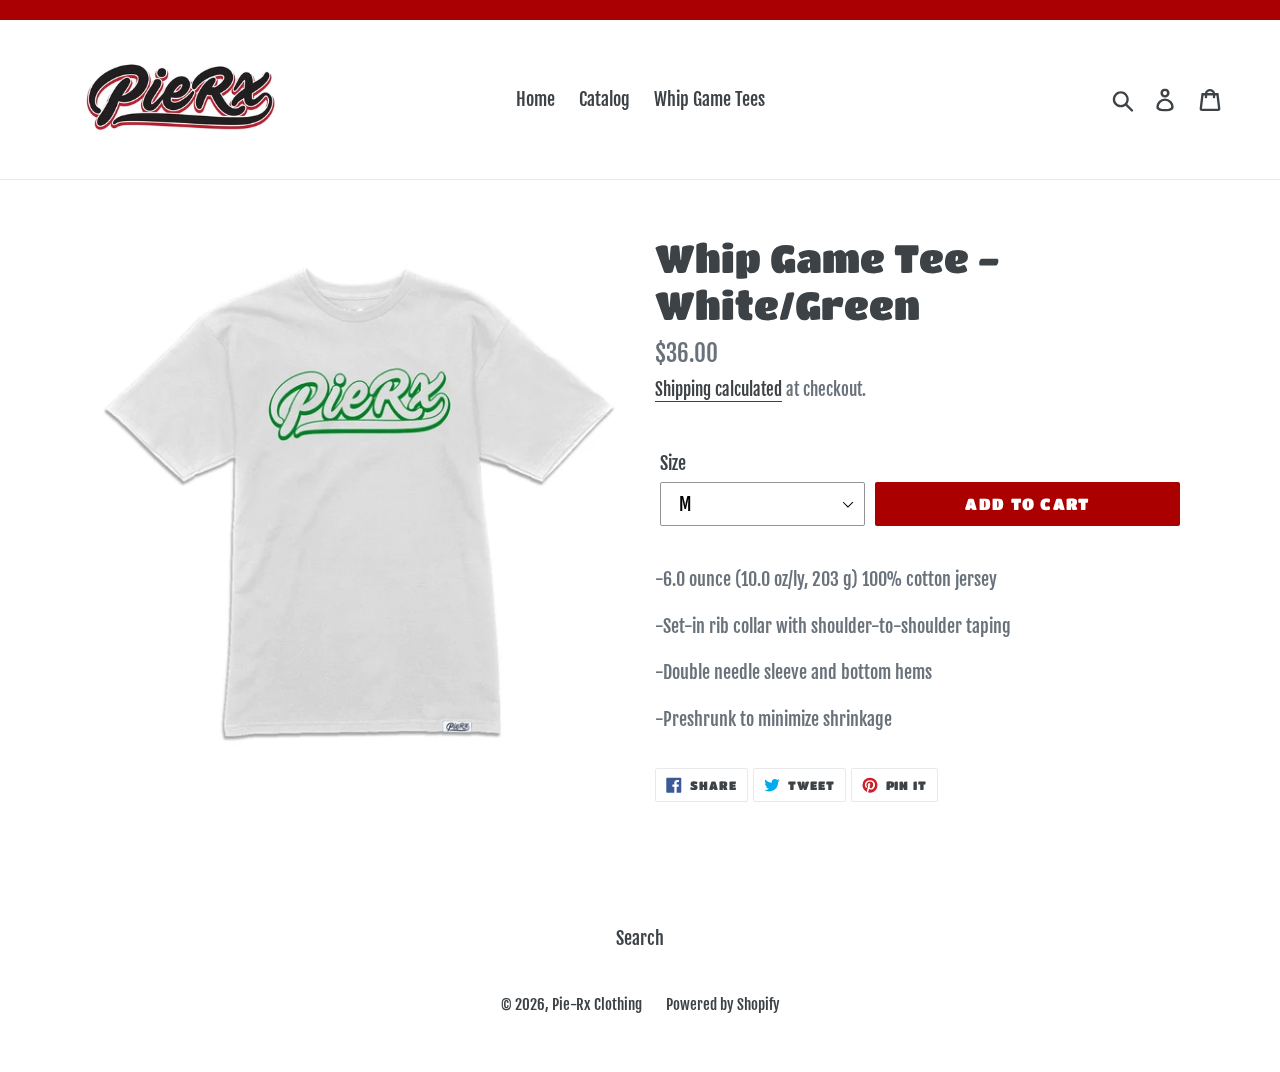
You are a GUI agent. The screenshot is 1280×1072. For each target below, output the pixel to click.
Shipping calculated (718, 389)
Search (640, 938)
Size (673, 463)
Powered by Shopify (723, 1004)
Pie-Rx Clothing (597, 1004)
